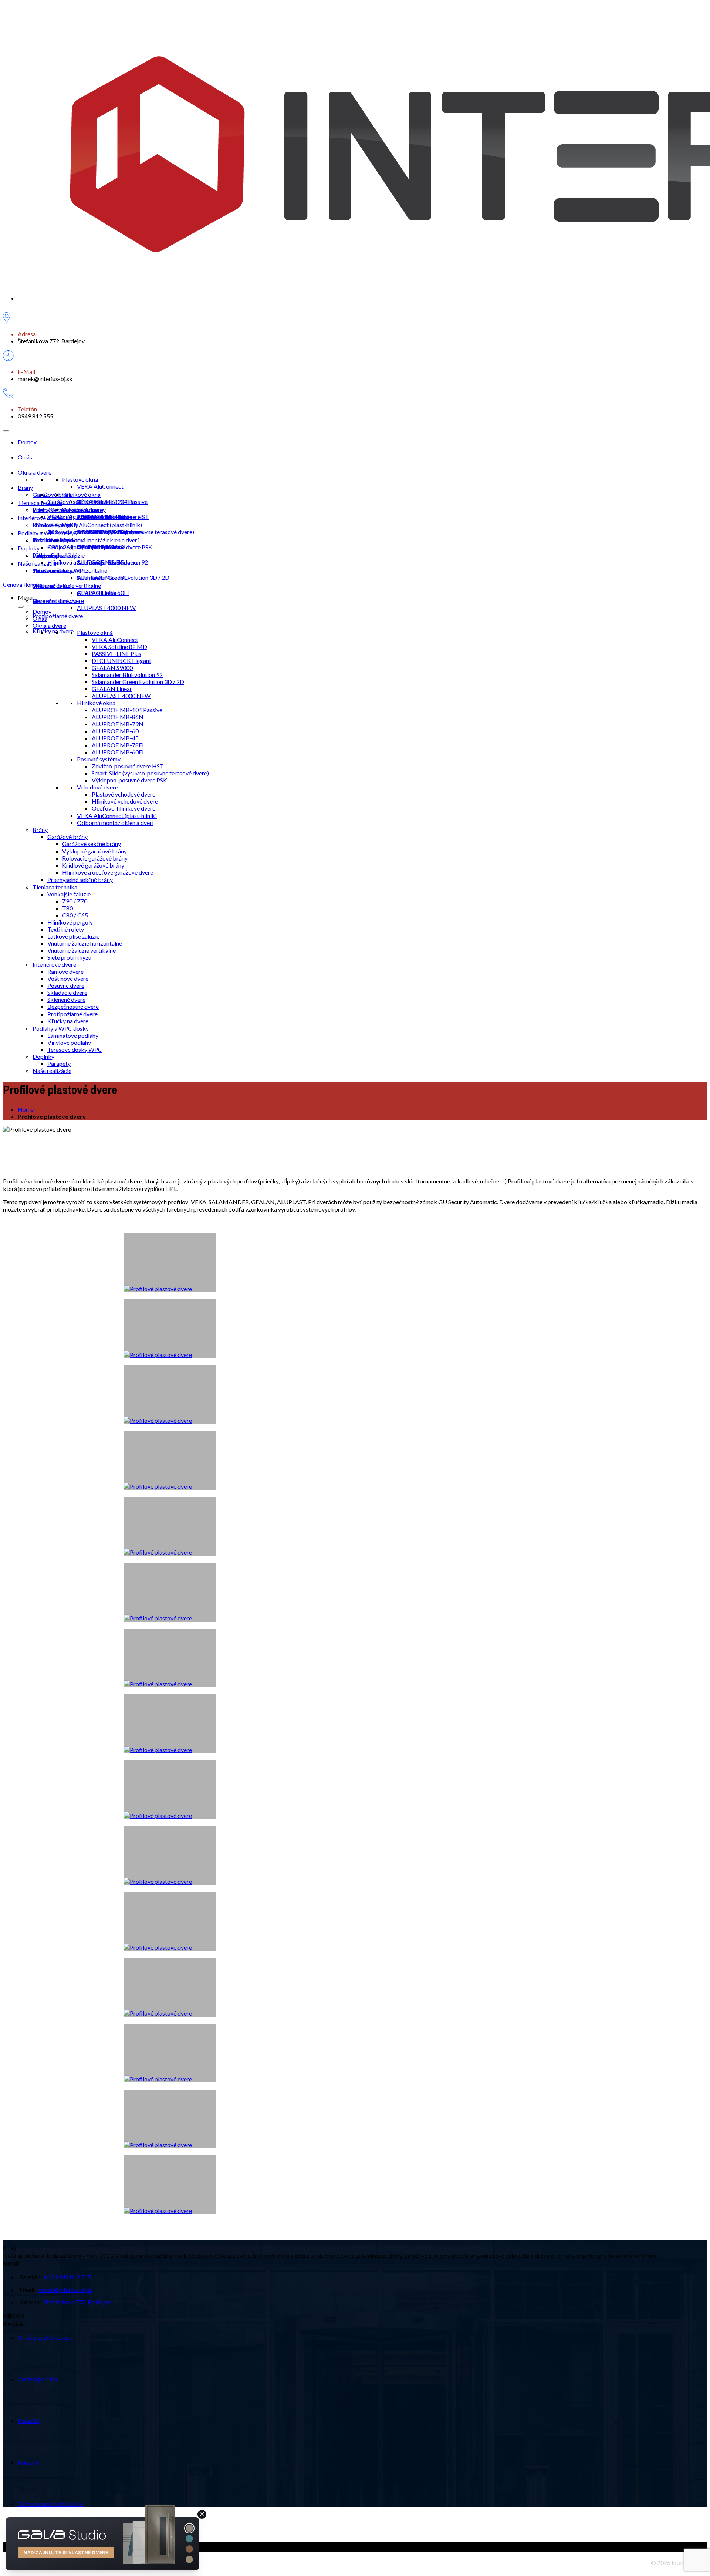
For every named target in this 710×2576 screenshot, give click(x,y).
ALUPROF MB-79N (118, 724)
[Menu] (6, 431)
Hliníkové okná (81, 494)
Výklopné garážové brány (80, 517)
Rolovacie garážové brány (80, 532)
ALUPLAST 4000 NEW (106, 608)
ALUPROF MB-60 (115, 731)
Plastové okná (80, 479)
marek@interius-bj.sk (65, 2289)
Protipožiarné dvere (58, 616)
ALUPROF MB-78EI (103, 577)
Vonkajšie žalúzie (54, 510)
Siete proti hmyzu (69, 957)
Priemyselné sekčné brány (80, 880)
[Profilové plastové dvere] (170, 2185)
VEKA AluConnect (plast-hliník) (102, 525)
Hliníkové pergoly (70, 922)
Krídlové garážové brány (78, 547)
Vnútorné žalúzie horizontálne (85, 943)
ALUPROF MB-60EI (103, 592)
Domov (27, 442)
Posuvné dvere (66, 985)
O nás (25, 457)
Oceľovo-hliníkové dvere (124, 808)
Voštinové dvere (68, 978)
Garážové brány (53, 494)
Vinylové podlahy (69, 1042)
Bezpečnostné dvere (58, 601)
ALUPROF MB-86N (118, 717)
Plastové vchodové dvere (124, 794)
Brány (25, 487)
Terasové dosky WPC (60, 570)
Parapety (44, 555)
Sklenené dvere (52, 585)
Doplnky (29, 548)
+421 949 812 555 (67, 2277)
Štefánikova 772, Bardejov (77, 2302)
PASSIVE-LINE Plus (116, 654)
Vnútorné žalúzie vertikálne (82, 950)
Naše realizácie (37, 563)
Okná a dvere (35, 472)
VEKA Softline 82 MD (119, 646)
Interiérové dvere (40, 518)
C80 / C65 (60, 547)
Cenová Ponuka (23, 584)
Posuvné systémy (99, 759)
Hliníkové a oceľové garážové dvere (93, 562)
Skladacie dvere (67, 992)
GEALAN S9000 (112, 668)
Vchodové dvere (97, 787)
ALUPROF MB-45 (115, 738)
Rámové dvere (51, 525)
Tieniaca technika (40, 503)
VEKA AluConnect (100, 486)
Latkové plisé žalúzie (73, 936)
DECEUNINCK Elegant (121, 661)
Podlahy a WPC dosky (46, 533)
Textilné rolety (66, 929)
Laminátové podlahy (58, 540)
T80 (67, 908)
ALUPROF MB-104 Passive (112, 501)
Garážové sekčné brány (77, 501)
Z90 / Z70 (75, 901)
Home (26, 1109)
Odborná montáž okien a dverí (100, 540)
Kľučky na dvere (53, 631)
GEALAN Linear (112, 689)
